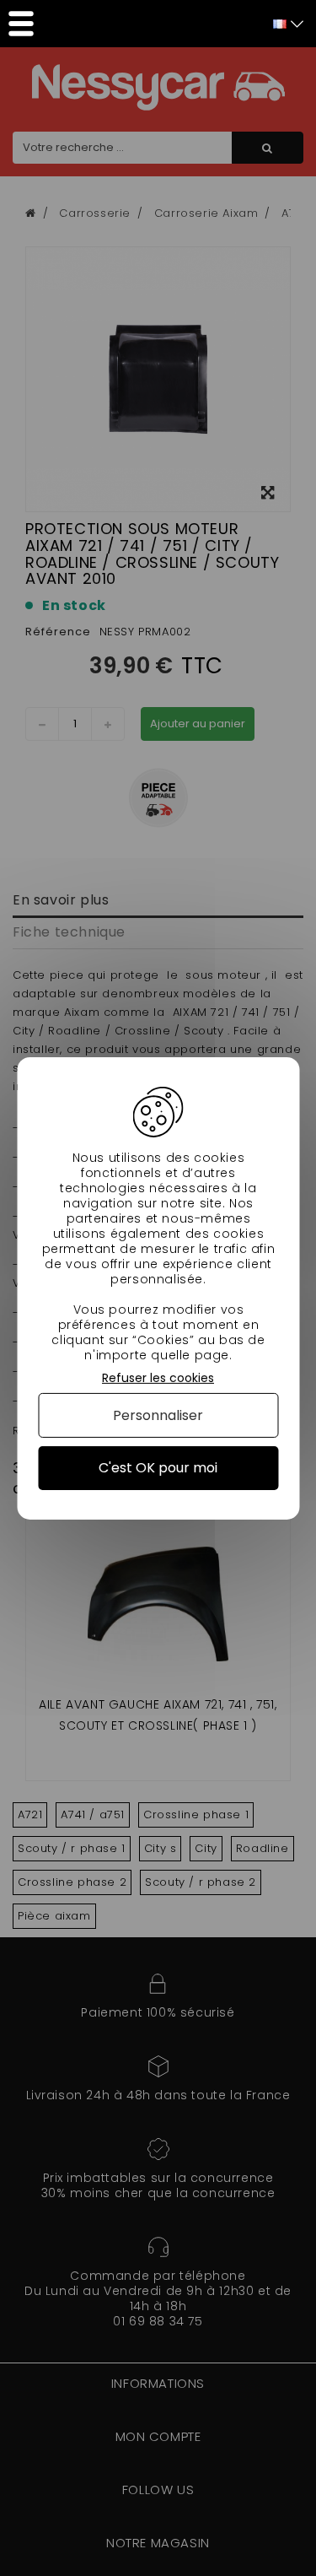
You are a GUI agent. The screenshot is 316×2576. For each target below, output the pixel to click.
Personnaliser (158, 1415)
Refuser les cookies (158, 1377)
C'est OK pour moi (158, 1468)
